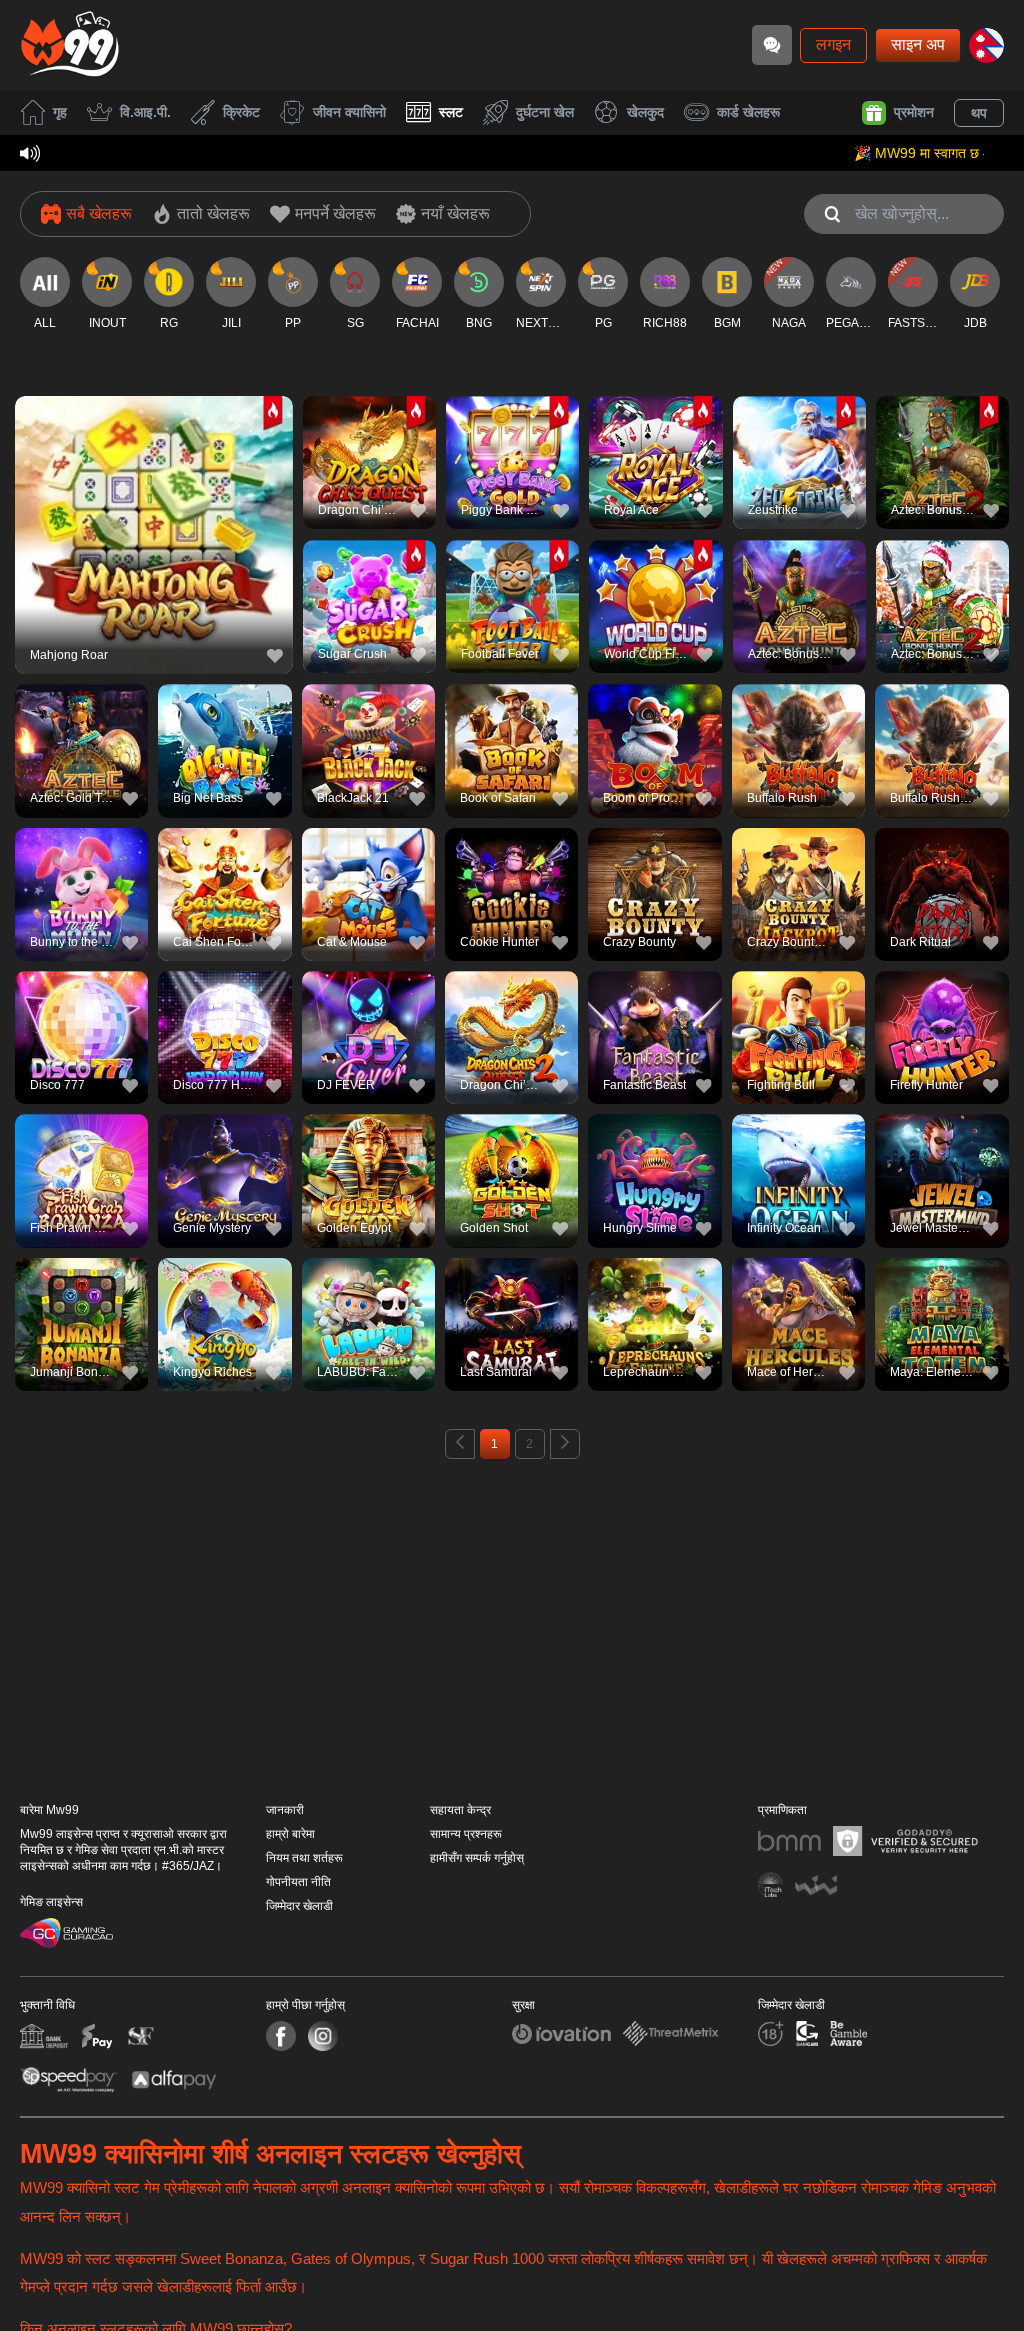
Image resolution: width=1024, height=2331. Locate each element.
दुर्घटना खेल (545, 112)
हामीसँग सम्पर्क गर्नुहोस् (477, 1858)
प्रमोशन (914, 112)
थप (979, 113)
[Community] (772, 45)
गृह (60, 112)
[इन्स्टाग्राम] (323, 2036)
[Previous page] (460, 1444)
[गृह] (70, 45)
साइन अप (918, 44)
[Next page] (565, 1444)
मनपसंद (154, 497)
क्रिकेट (241, 112)
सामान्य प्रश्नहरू (466, 1834)
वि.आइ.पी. (145, 112)
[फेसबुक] (281, 2036)
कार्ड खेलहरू (748, 112)
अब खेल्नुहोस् (154, 543)
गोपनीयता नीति (298, 1882)
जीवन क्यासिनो (349, 112)
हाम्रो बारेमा (290, 1834)
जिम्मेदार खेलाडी (299, 1906)
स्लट (451, 112)
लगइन (833, 44)
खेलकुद (645, 112)
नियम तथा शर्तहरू (304, 1858)
